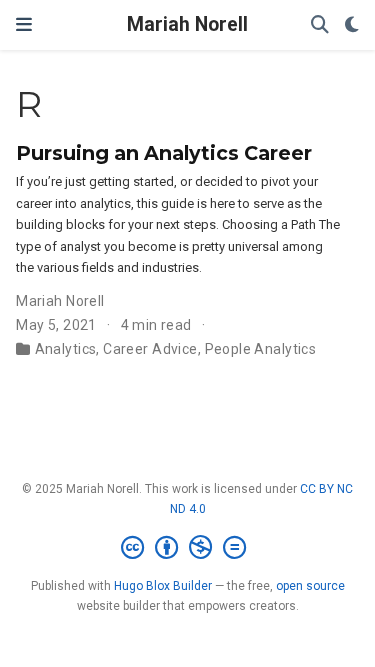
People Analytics (261, 349)
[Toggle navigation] (24, 25)
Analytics (66, 349)
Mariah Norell (187, 24)
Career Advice (150, 349)
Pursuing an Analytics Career (164, 153)
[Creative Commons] (187, 548)
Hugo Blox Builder (163, 586)
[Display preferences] (352, 25)
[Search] (320, 25)
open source (310, 586)
